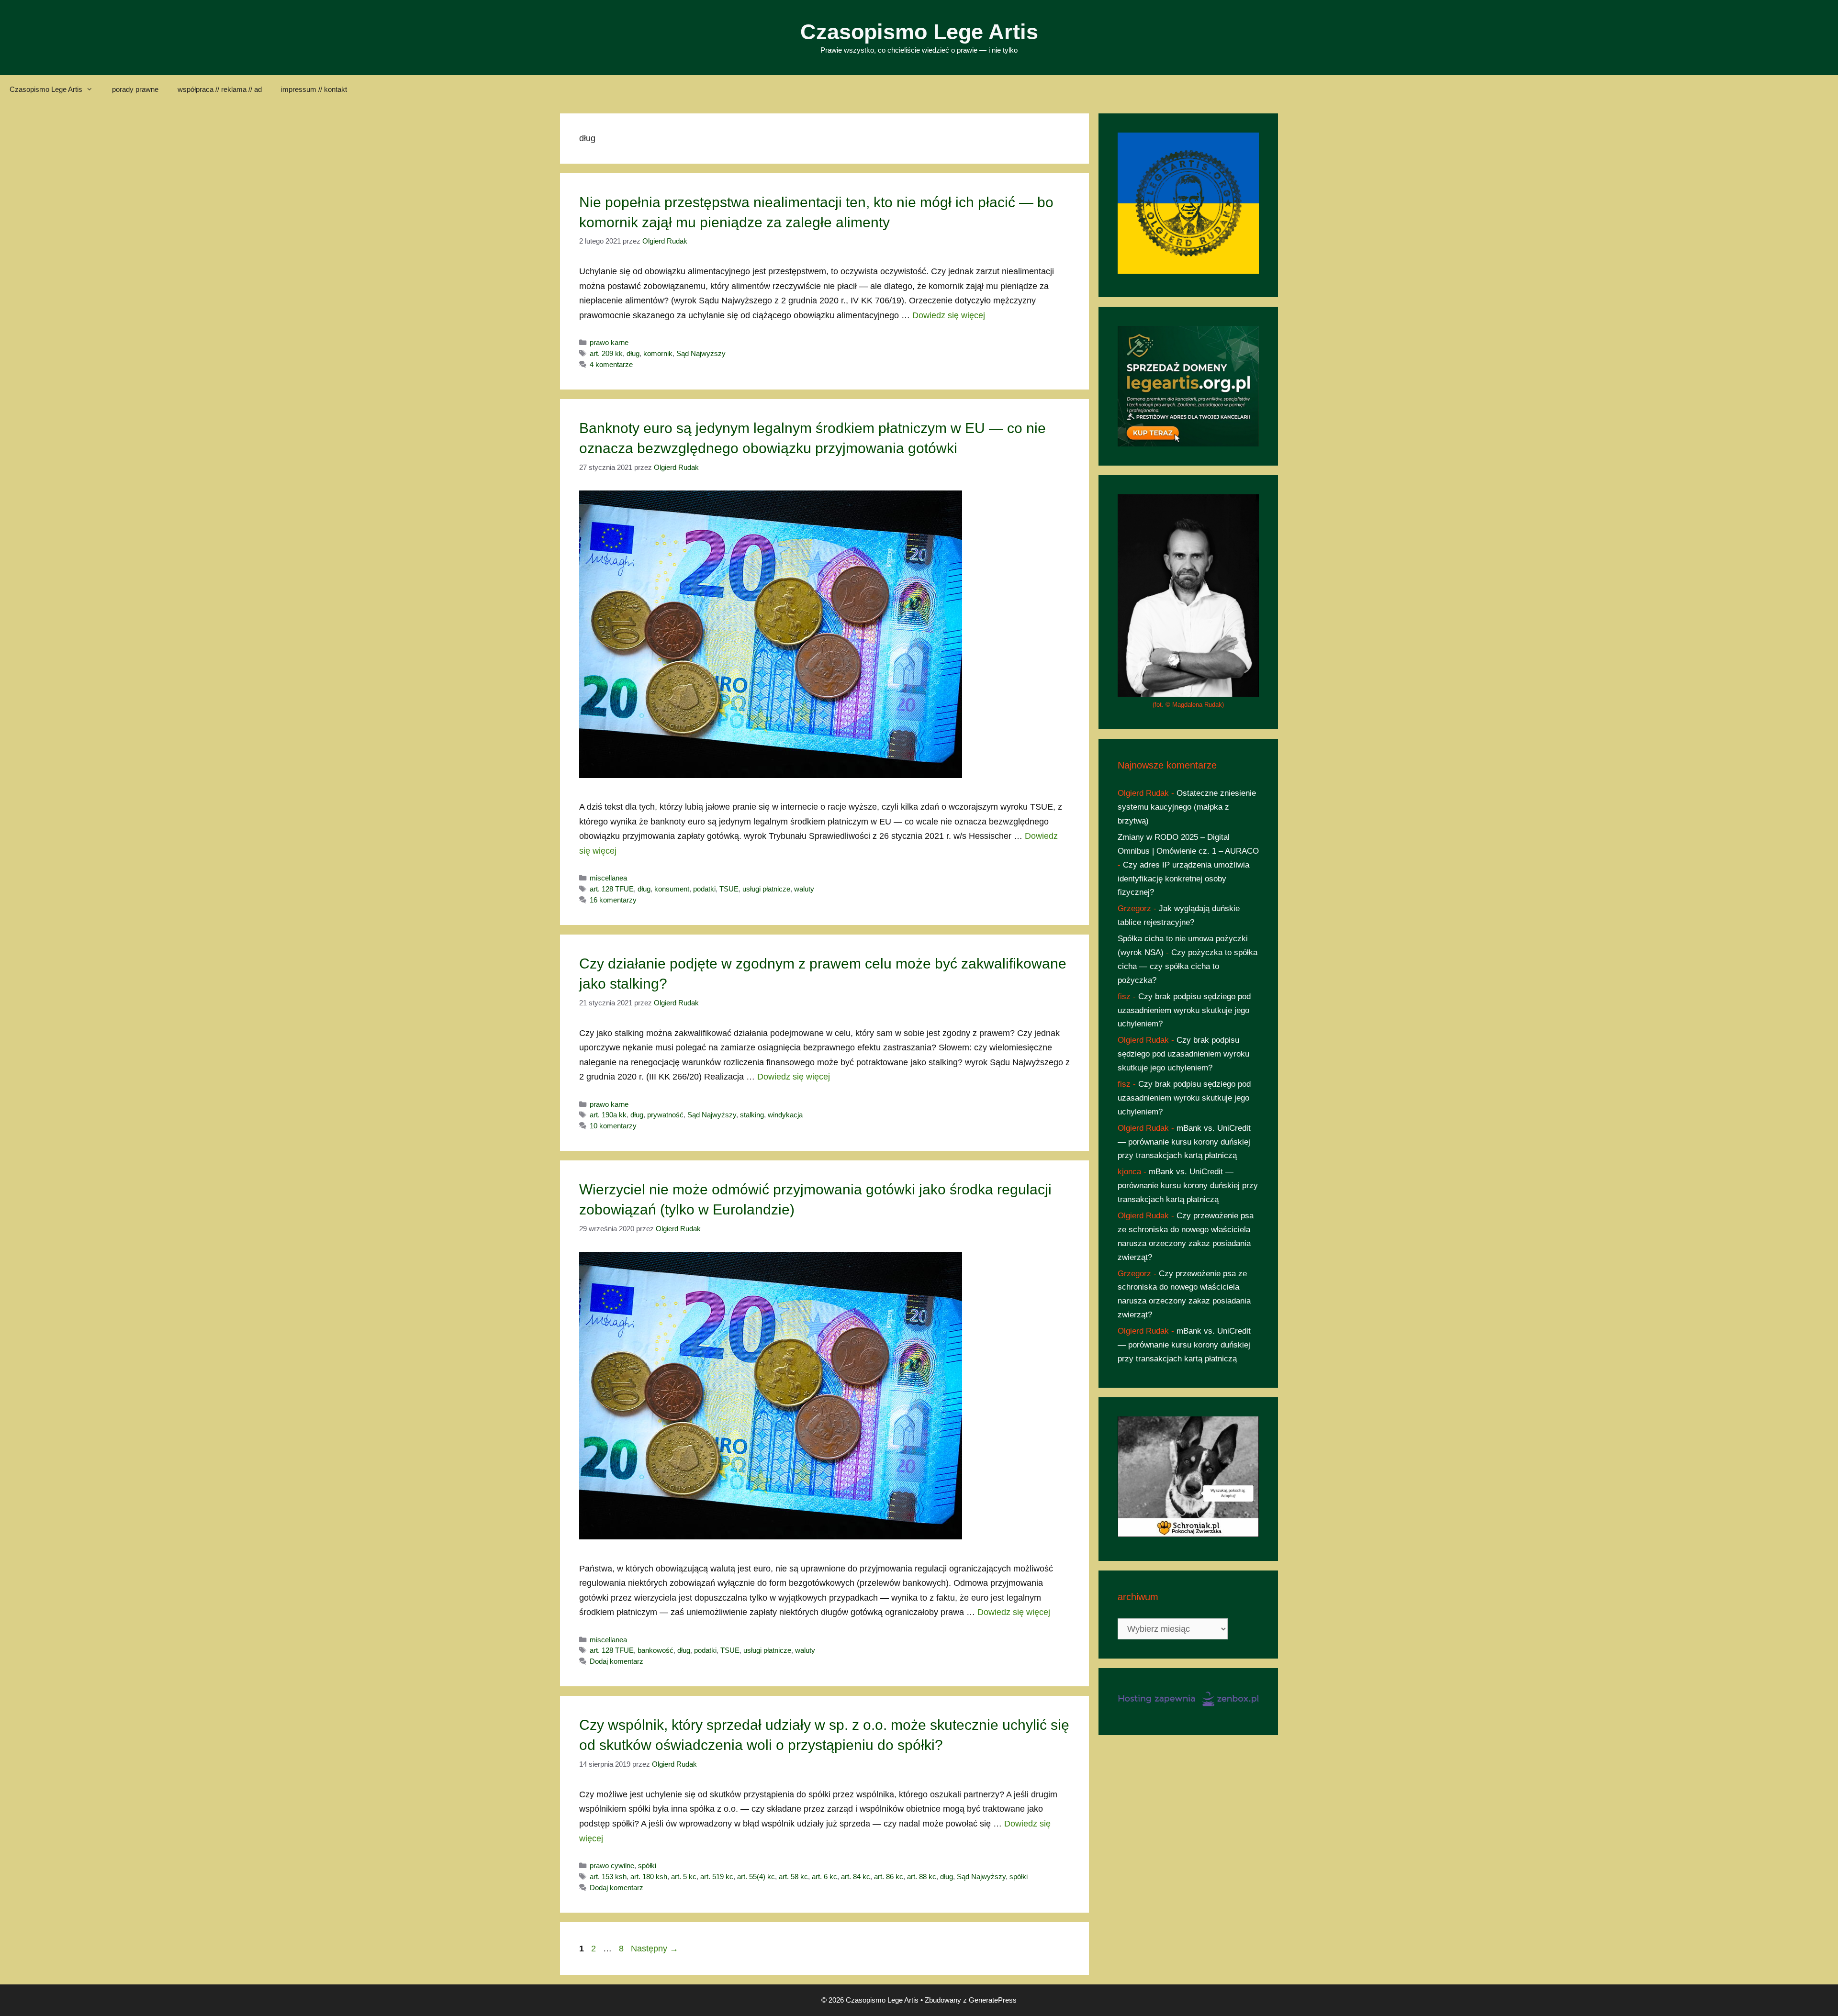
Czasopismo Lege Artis (919, 32)
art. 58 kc (793, 1877)
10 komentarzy (613, 1126)
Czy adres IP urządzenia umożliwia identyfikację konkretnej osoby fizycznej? (1183, 879)
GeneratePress (993, 2000)
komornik (658, 353)
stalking (752, 1115)
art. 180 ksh (649, 1877)
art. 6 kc (824, 1877)
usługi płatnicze (766, 889)
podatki (704, 889)
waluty (804, 889)
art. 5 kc (684, 1877)
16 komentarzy (613, 900)
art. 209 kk (606, 353)
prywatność (665, 1115)
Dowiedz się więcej (949, 315)
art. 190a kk (608, 1115)
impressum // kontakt (314, 89)
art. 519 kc (717, 1877)
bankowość (656, 1650)
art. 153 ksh (608, 1877)
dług (633, 353)
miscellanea (608, 878)
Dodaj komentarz (616, 1661)
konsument (672, 889)
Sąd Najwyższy (701, 353)
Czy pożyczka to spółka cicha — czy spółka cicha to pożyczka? (1188, 966)
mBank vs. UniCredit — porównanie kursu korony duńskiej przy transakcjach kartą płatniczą (1184, 1142)
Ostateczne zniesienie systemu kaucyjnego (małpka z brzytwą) (1187, 807)
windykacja (785, 1115)
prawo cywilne (612, 1866)
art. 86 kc (889, 1877)
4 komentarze (611, 364)
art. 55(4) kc (756, 1877)
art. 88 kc (922, 1877)
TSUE (729, 889)
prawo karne (609, 342)
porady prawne (135, 89)
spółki (647, 1866)
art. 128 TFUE (612, 889)
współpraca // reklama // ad (220, 89)
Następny (655, 1949)
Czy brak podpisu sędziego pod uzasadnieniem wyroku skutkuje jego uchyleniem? (1184, 1010)
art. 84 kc (856, 1877)
